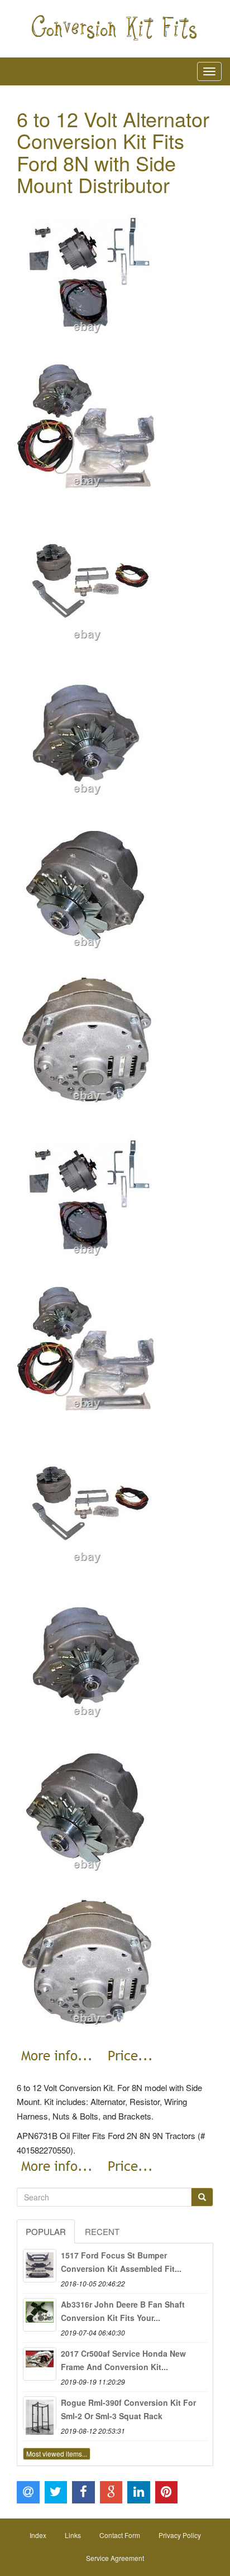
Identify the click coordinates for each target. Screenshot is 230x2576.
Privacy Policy (180, 2535)
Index (38, 2535)
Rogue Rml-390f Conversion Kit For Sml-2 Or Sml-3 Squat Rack (128, 2409)
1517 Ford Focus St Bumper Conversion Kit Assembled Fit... (121, 2262)
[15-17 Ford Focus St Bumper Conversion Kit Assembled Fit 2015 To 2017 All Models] (40, 2266)
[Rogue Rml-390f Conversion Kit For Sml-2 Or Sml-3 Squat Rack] (40, 2413)
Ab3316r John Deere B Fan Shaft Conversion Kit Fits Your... (123, 2311)
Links (73, 2535)
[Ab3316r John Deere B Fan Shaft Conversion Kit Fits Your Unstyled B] (40, 2315)
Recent (102, 2231)
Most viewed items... (57, 2454)
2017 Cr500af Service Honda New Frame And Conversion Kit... (123, 2360)
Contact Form (120, 2535)
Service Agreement (115, 2558)
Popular (46, 2231)
